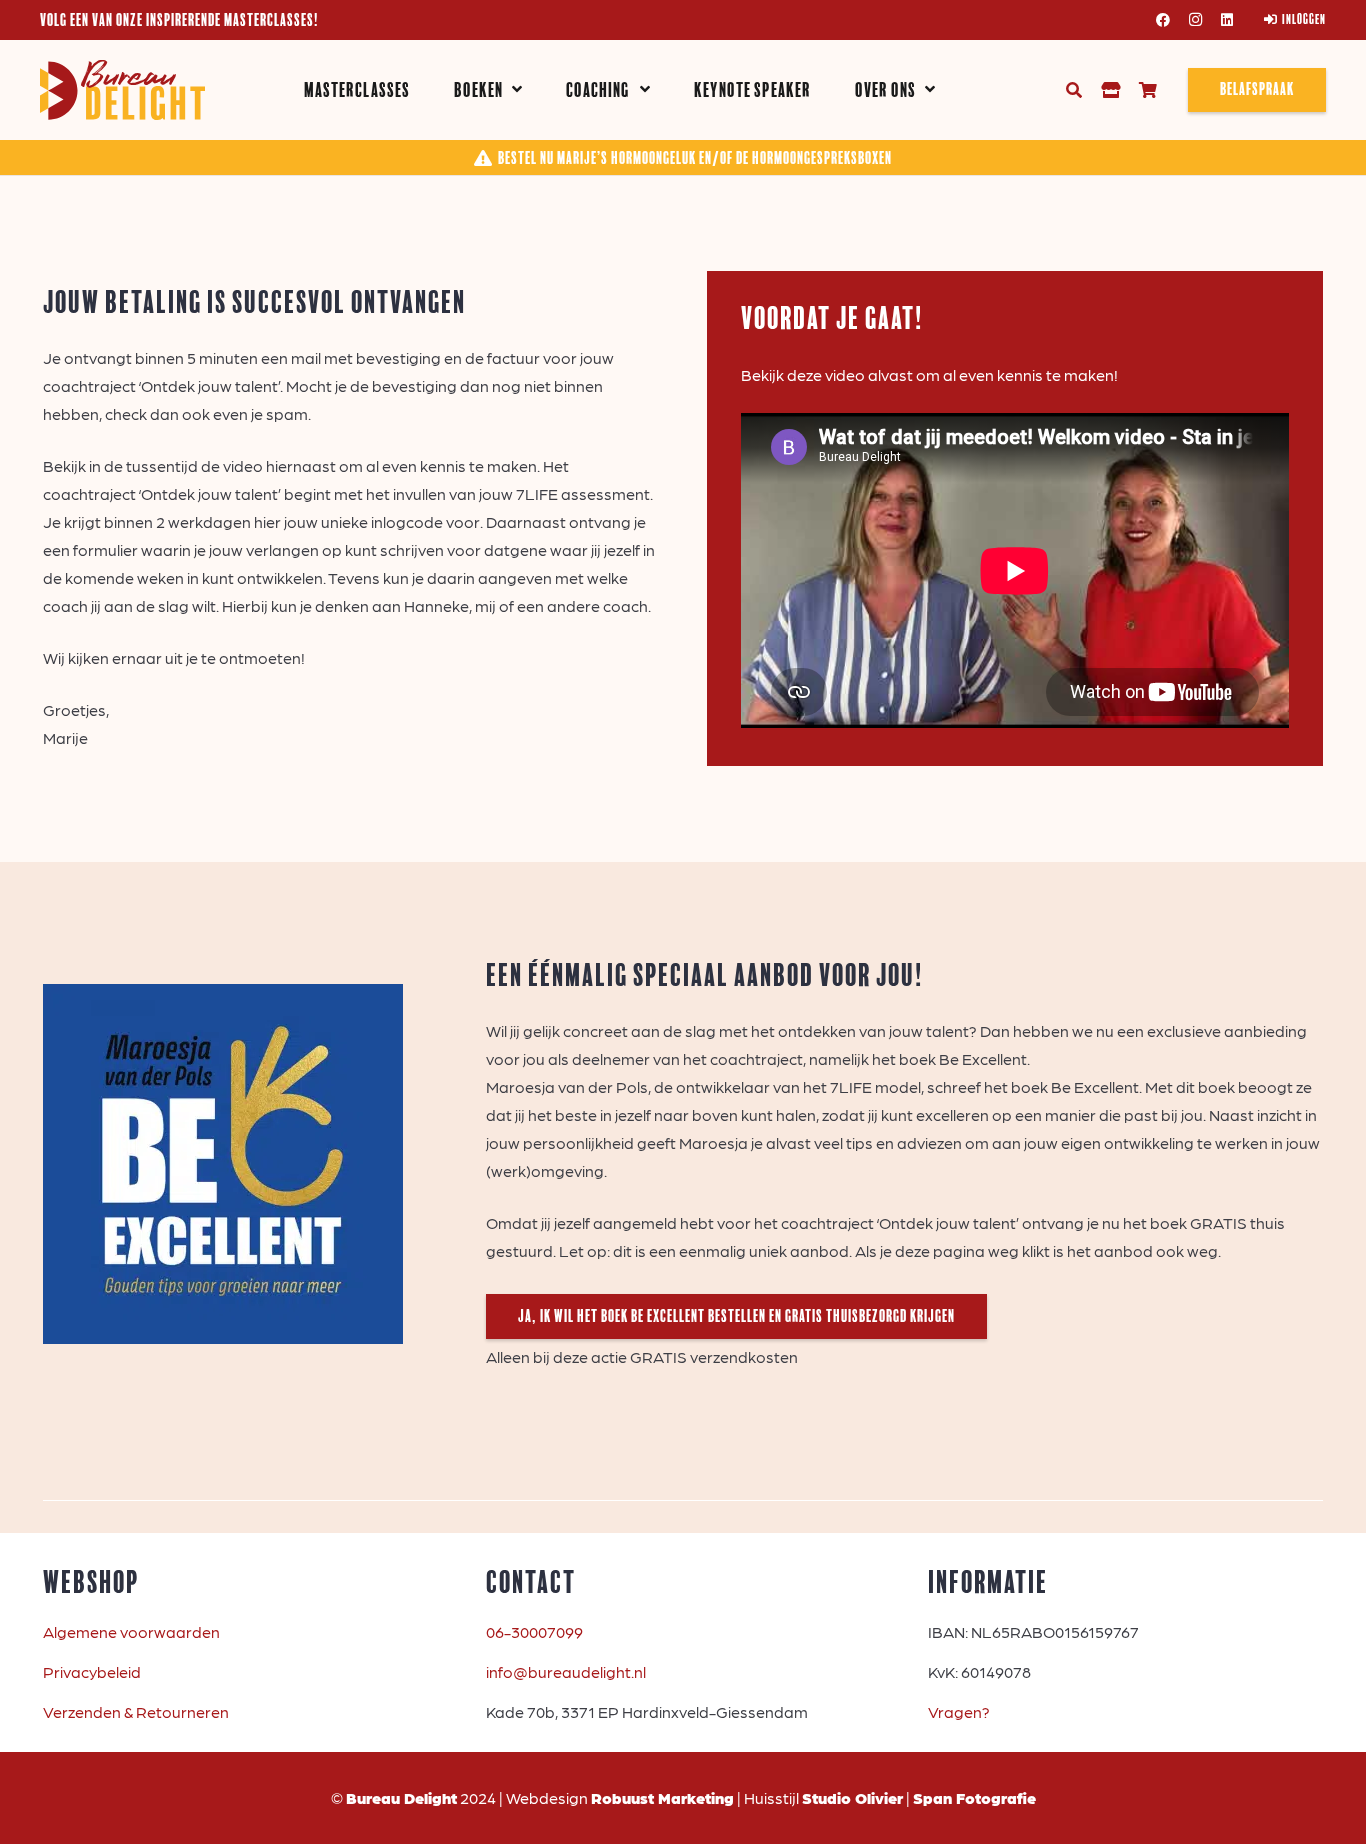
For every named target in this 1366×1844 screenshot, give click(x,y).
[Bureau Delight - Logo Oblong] (122, 90)
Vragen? (959, 1711)
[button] (517, 90)
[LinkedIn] (1227, 20)
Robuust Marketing (662, 1797)
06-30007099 (534, 1631)
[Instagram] (1195, 20)
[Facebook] (1163, 20)
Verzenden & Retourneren (136, 1711)
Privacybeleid (92, 1671)
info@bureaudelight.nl (566, 1671)
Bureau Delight (401, 1797)
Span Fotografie (974, 1797)
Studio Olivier (852, 1797)
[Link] (1110, 90)
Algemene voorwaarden (131, 1631)
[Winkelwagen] (1147, 90)
